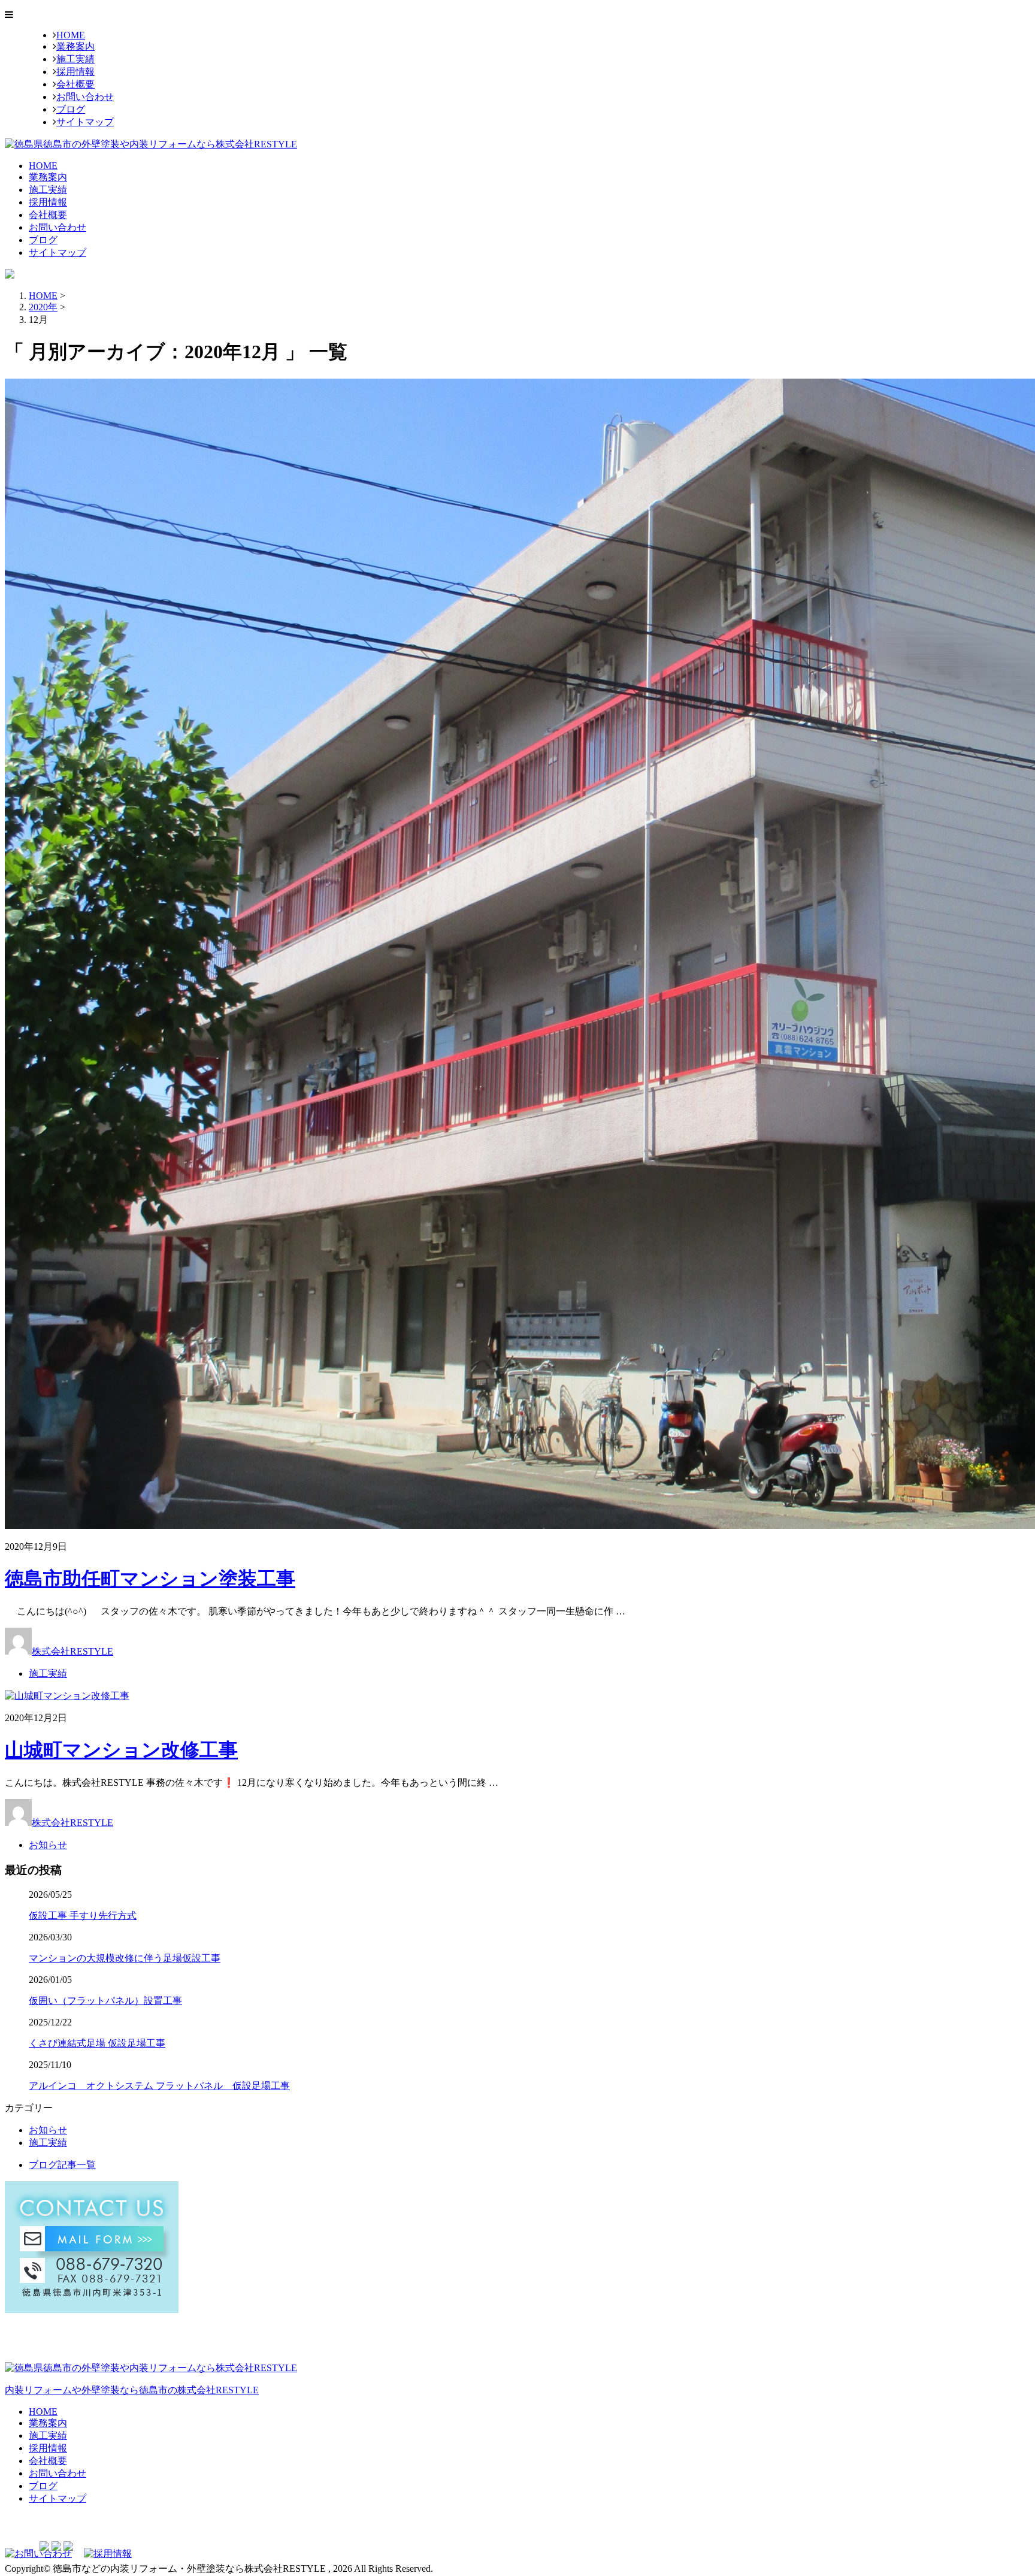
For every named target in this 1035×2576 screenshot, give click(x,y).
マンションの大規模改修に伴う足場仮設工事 (125, 1958)
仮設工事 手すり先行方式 (83, 1916)
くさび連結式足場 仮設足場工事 (97, 2043)
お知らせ (48, 1845)
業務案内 (75, 46)
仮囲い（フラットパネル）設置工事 (105, 2001)
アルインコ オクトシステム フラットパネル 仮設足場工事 (159, 2086)
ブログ (71, 109)
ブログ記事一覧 (62, 2165)
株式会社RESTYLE (72, 1651)
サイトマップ (85, 122)
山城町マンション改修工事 (121, 1750)
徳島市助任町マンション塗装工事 (150, 1579)
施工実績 (75, 59)
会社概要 (75, 84)
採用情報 (75, 72)
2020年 (43, 307)
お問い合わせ (85, 97)
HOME (71, 35)
